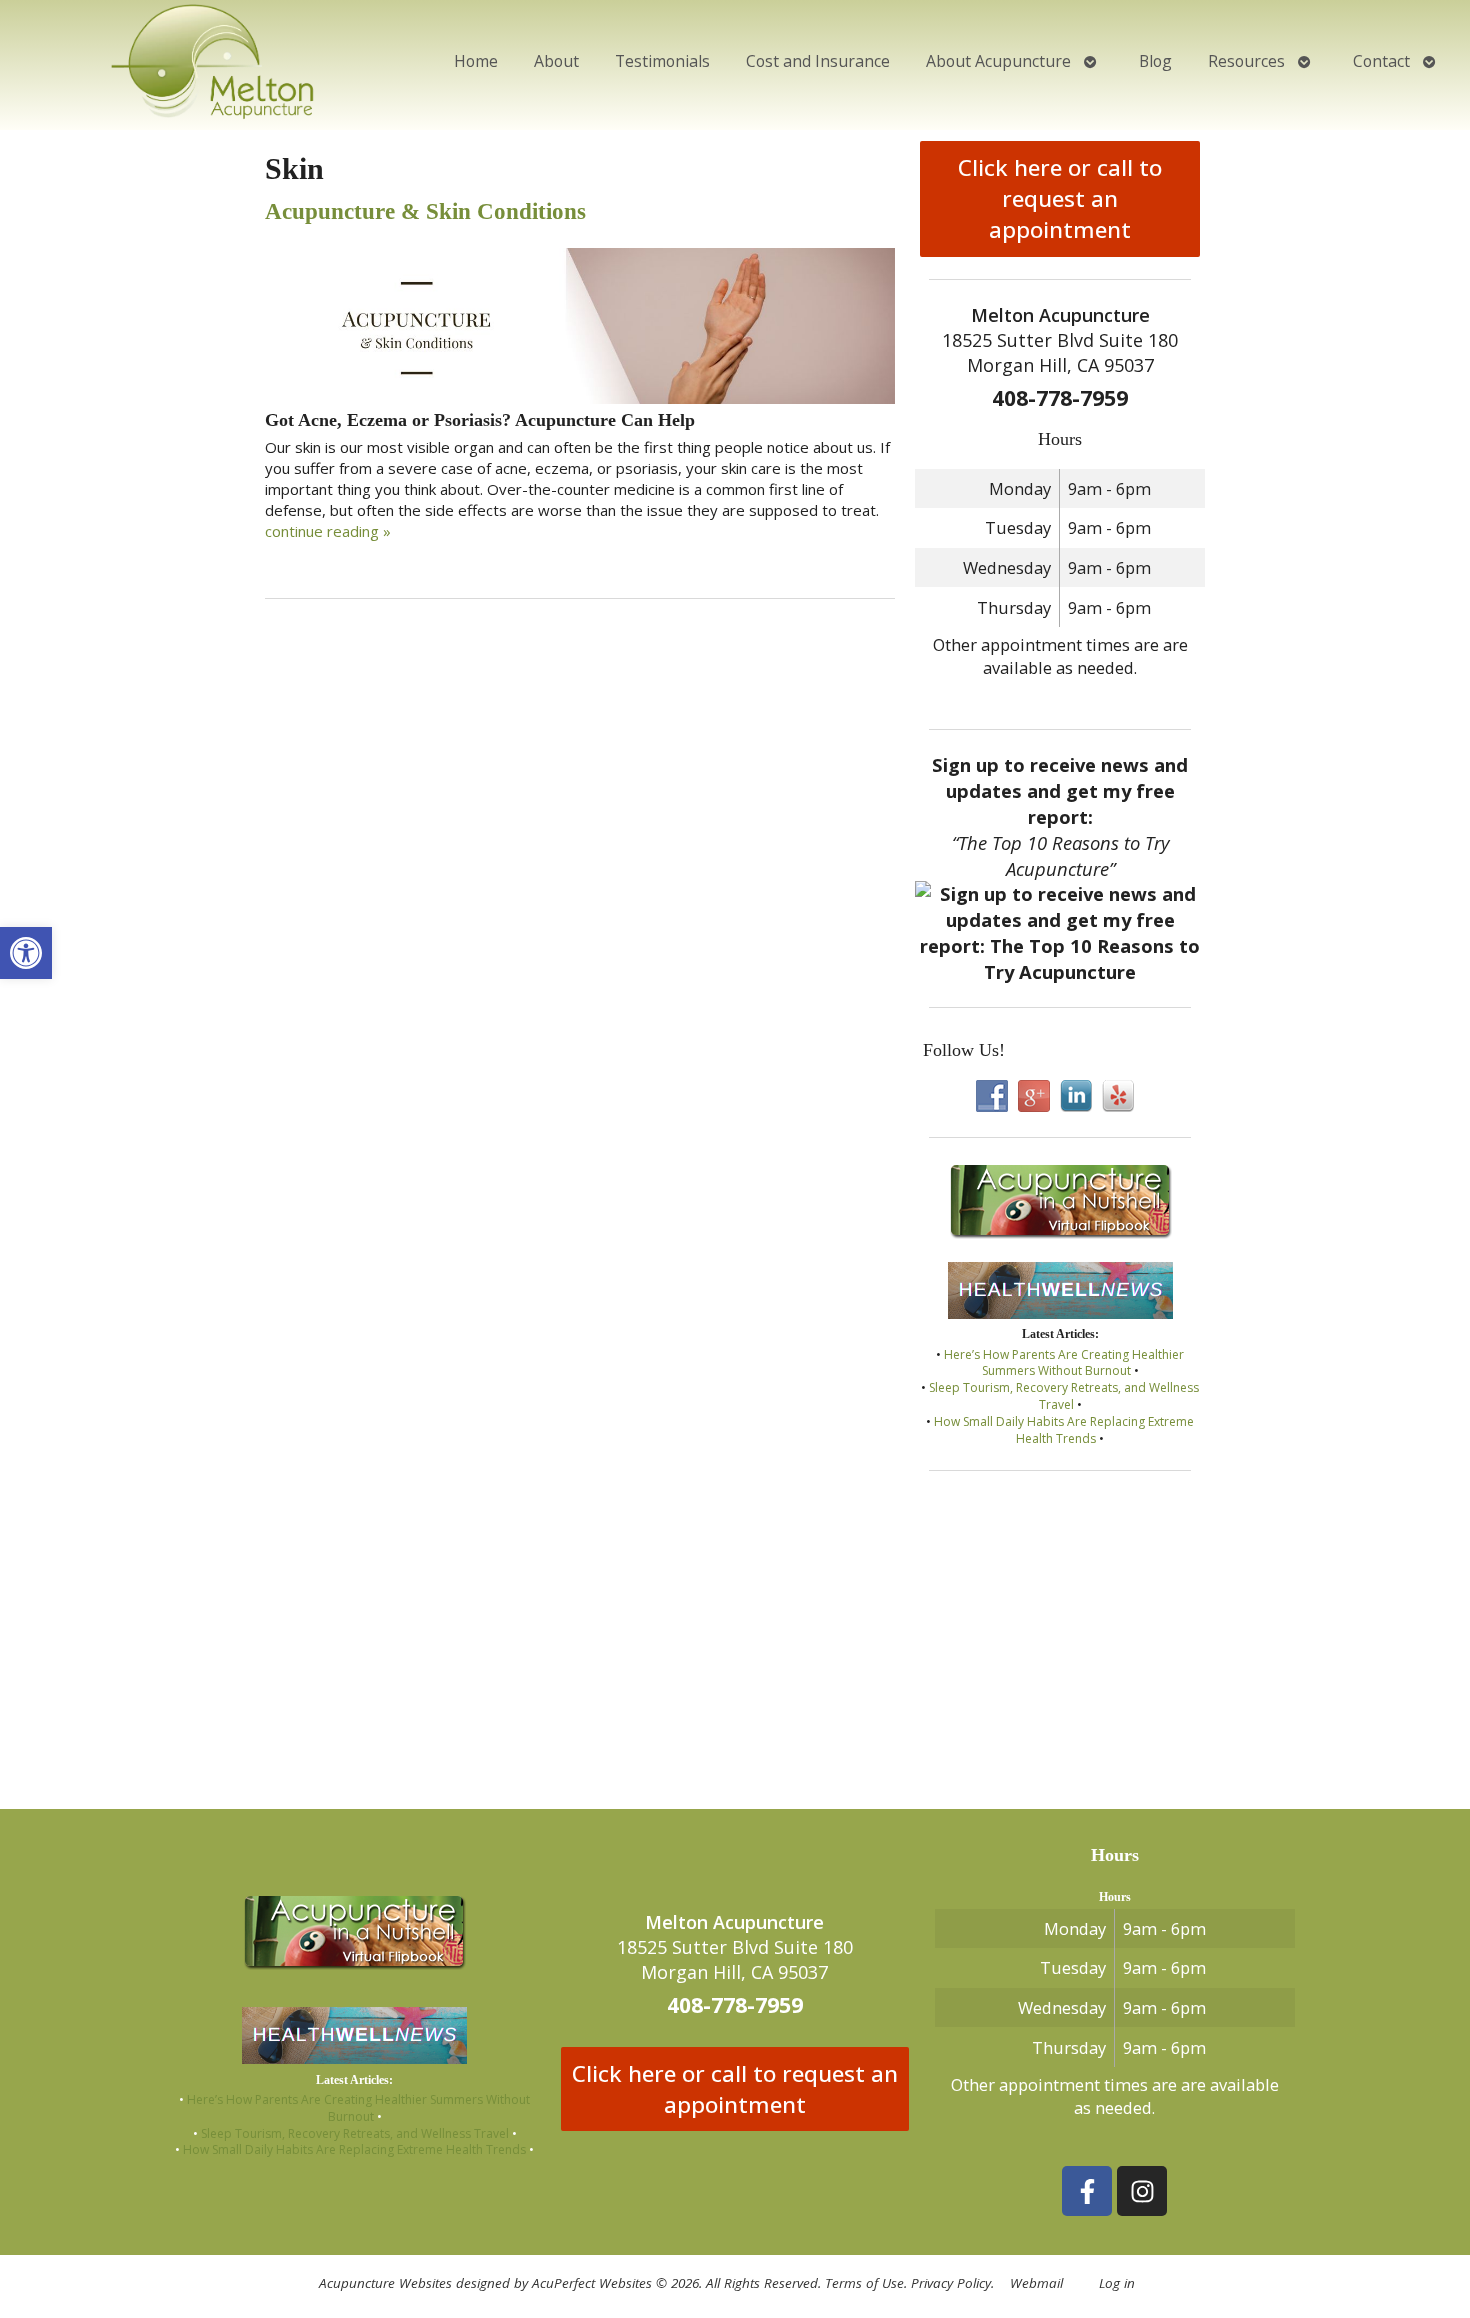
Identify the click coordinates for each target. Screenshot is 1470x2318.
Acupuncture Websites (385, 2283)
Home (476, 61)
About (556, 61)
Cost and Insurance (818, 61)
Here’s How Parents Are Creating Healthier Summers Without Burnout (1064, 1363)
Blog (1155, 61)
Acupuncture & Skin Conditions (425, 211)
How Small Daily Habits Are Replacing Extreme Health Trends (1064, 1430)
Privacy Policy (951, 2283)
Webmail (1036, 2283)
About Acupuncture (998, 61)
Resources (1246, 61)
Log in (1117, 2283)
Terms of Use (864, 2283)
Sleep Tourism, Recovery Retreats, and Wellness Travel (1064, 1396)
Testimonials (662, 61)
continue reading (328, 531)
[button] (26, 953)
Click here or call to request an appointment (1060, 198)
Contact (1381, 61)
